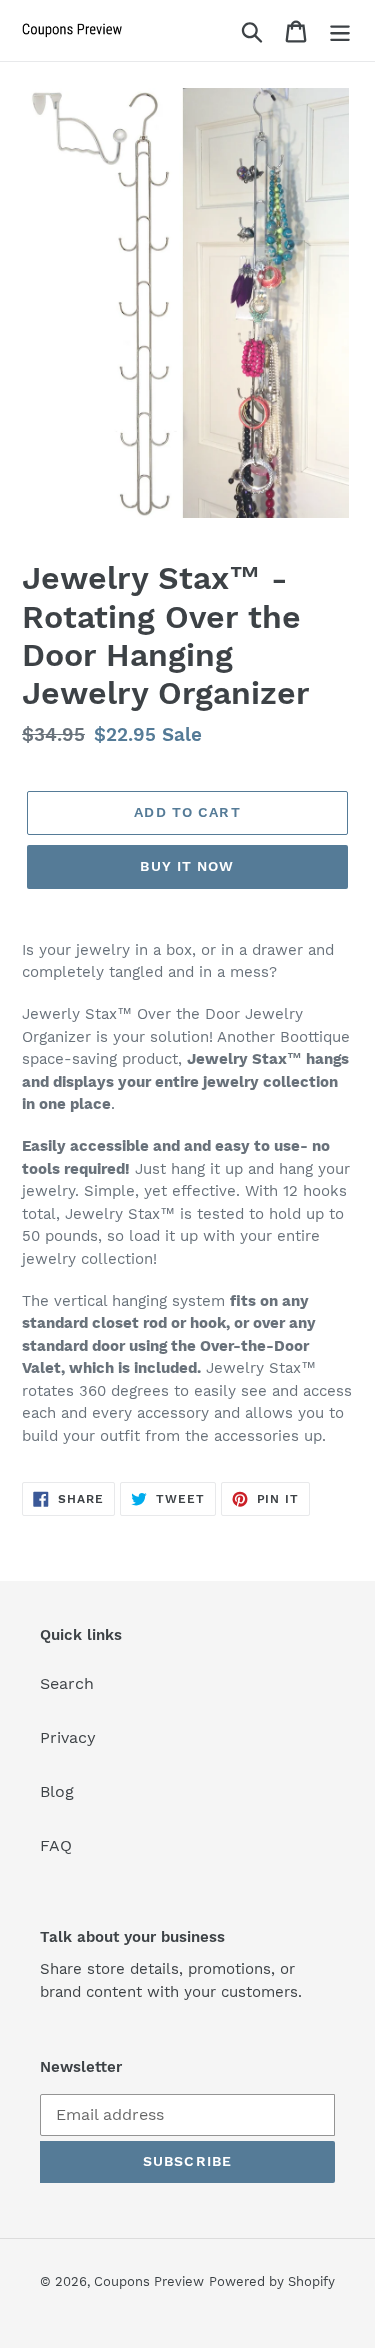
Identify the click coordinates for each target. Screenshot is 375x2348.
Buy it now (187, 866)
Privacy (68, 1737)
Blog (57, 1791)
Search (67, 1683)
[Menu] (340, 30)
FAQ (56, 1845)
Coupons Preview (149, 2281)
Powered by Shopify (272, 2281)
